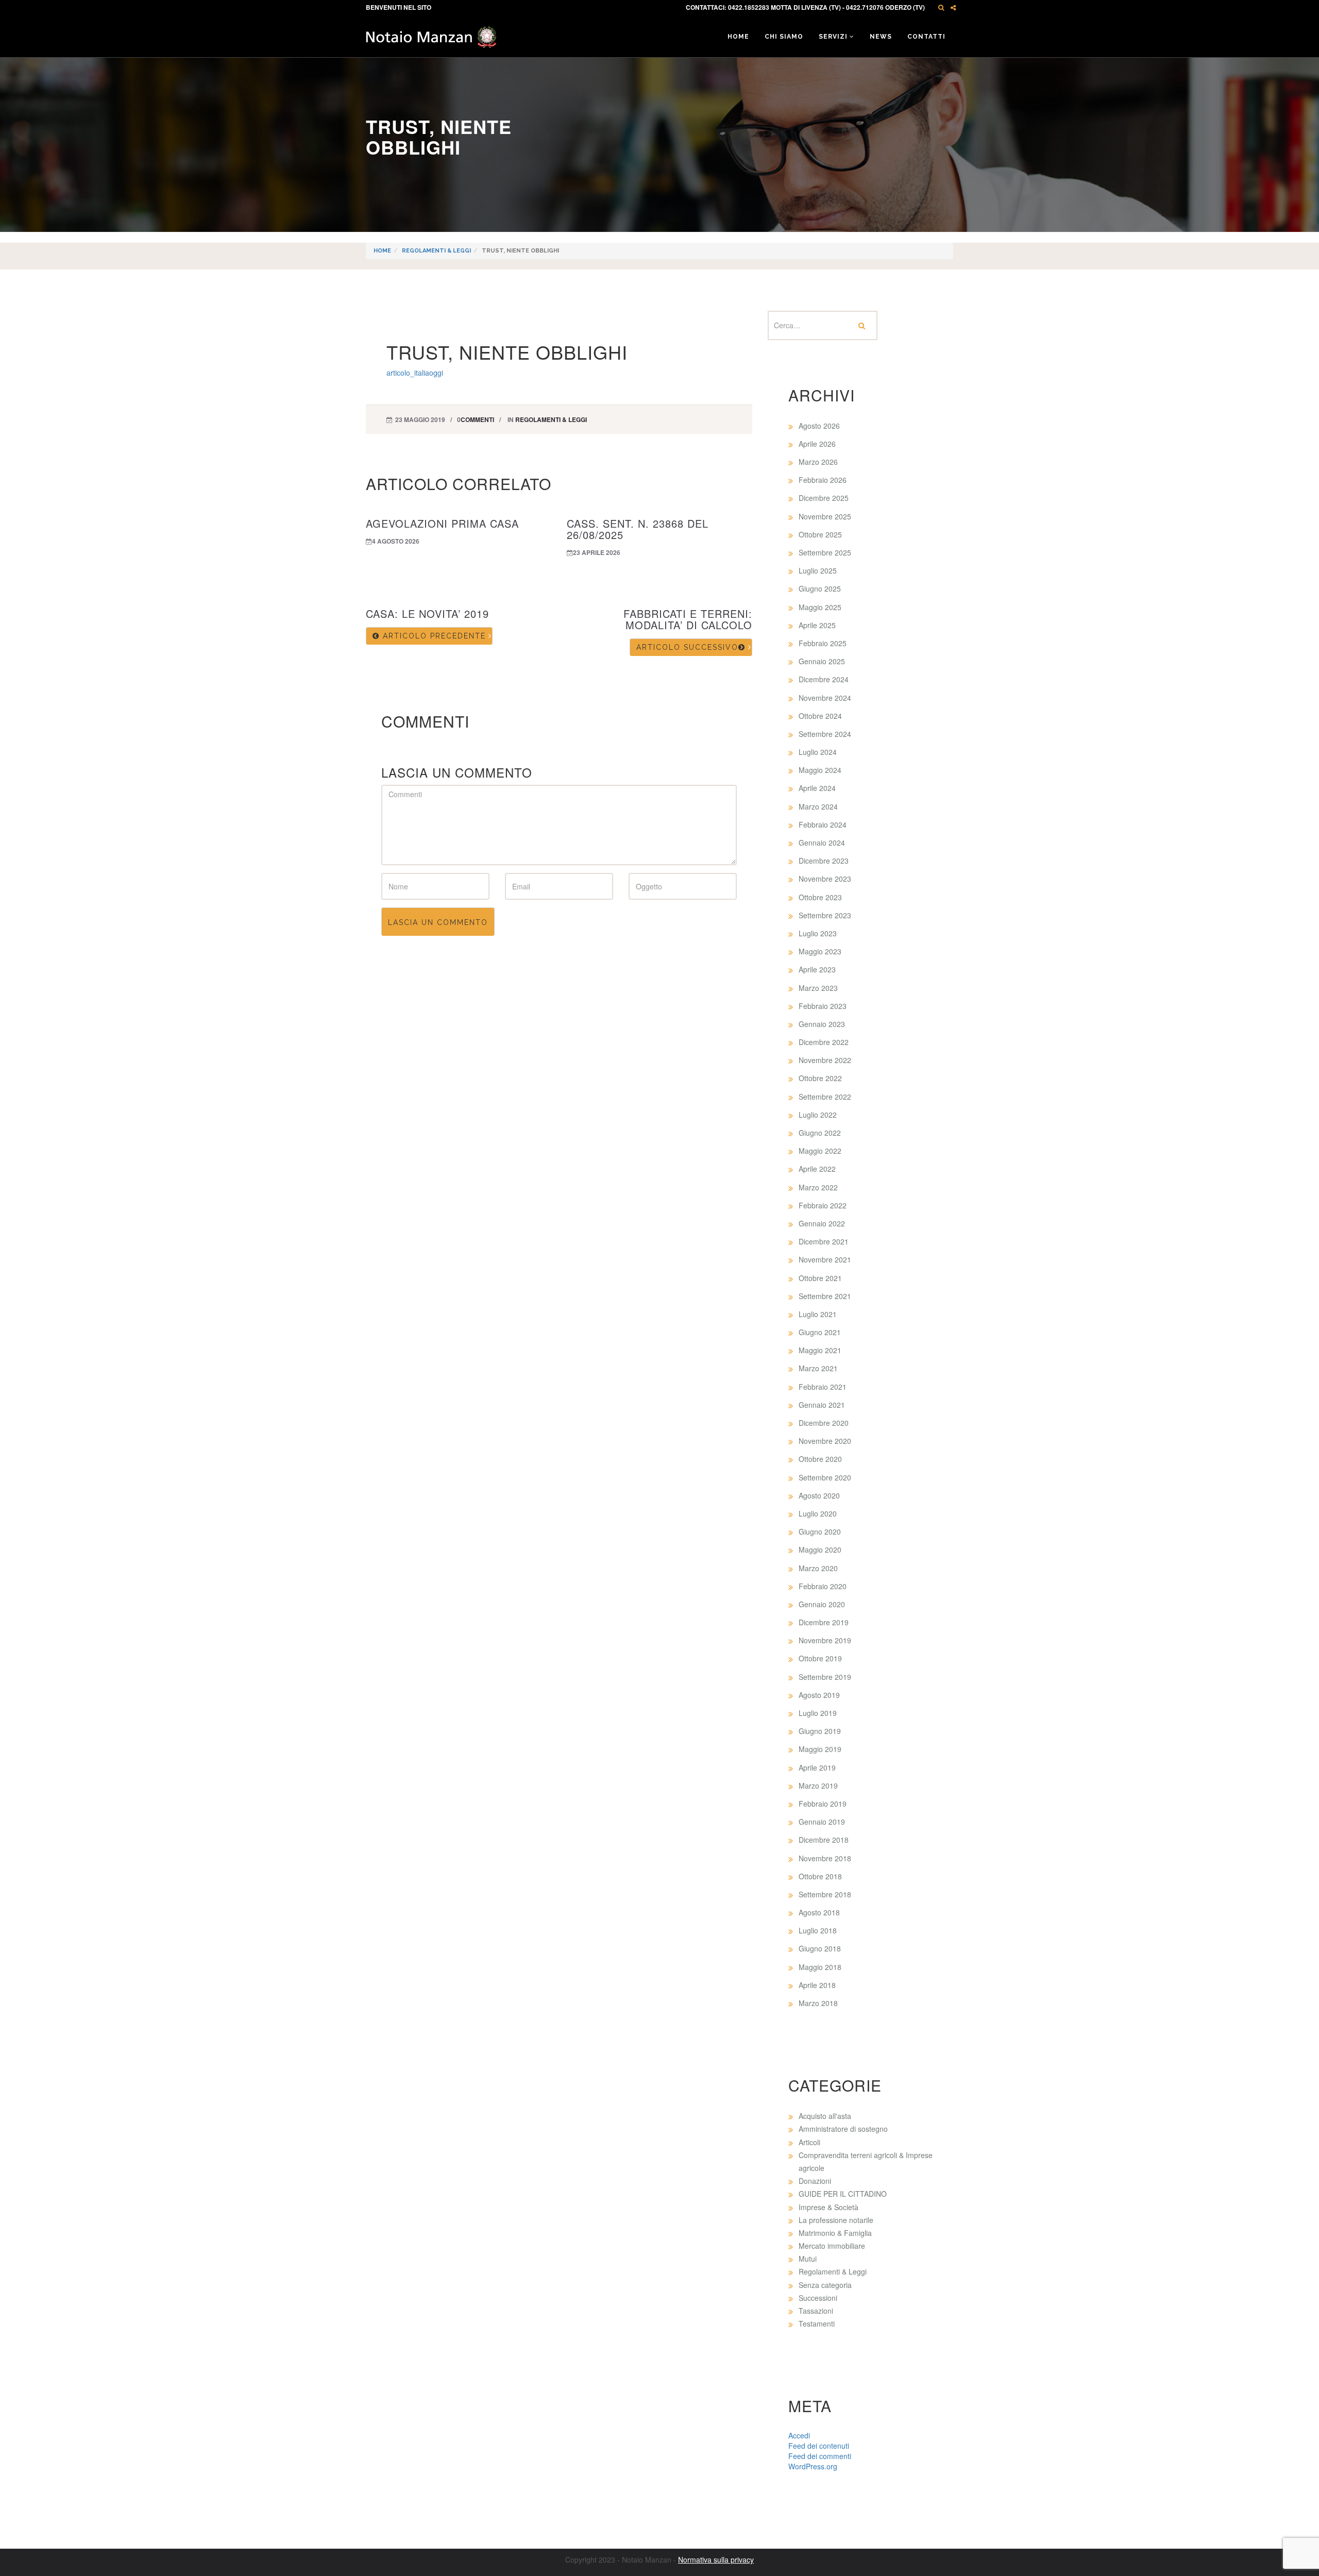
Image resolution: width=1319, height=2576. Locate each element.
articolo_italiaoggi (415, 373)
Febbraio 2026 (823, 480)
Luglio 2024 (818, 752)
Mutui (808, 2259)
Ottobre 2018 (820, 1876)
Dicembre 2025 (824, 498)
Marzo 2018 (818, 2003)
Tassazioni (816, 2311)
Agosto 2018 (819, 1912)
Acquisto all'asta (825, 2116)
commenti (477, 419)
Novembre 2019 (825, 1640)
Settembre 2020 (825, 1477)
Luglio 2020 (818, 1513)
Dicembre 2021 (824, 1241)
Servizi (834, 37)
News (881, 37)
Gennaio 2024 (822, 843)
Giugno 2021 (820, 1332)
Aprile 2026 (817, 444)
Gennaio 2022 (822, 1223)
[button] (941, 7)
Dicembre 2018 (824, 1840)
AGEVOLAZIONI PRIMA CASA (442, 523)
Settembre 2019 (825, 1677)
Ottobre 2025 (820, 534)
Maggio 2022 (820, 1151)
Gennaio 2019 (822, 1822)
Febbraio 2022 (823, 1205)
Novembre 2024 (825, 698)
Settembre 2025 (825, 552)
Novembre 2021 (825, 1259)
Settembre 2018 (825, 1894)
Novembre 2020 (825, 1441)
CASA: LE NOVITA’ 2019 (427, 613)
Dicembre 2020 (824, 1423)
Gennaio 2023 (822, 1024)
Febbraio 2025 (823, 643)
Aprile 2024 (817, 788)
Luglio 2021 (818, 1314)
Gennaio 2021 (822, 1405)
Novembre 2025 (825, 516)
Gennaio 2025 (822, 661)
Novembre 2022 (825, 1060)
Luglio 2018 (818, 1930)
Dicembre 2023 (824, 861)
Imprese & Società (828, 2207)
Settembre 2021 (825, 1296)
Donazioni (815, 2181)
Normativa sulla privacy (716, 2560)
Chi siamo (784, 37)
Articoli (809, 2142)
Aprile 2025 (817, 625)
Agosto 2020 (819, 1495)
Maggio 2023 (820, 951)
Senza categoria (825, 2285)
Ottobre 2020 (820, 1459)
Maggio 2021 (820, 1350)
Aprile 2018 (817, 1985)
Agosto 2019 (819, 1695)
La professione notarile (836, 2220)
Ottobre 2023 (820, 897)
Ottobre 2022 (820, 1078)
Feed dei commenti (820, 2456)
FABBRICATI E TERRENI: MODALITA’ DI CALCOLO (688, 619)
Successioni (818, 2298)
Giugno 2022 (820, 1133)
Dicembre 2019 (824, 1622)
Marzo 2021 (818, 1368)
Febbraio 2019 (823, 1804)
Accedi (799, 2435)
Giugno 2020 (820, 1531)
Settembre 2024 (825, 734)
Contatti (926, 37)
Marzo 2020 (818, 1568)
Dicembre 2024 (824, 679)
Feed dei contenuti (819, 2446)
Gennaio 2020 (822, 1604)
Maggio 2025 (820, 607)
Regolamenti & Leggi (436, 251)
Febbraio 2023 (823, 1006)
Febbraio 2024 (823, 824)
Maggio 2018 (820, 1967)
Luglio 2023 (818, 933)
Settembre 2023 (825, 915)
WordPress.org (813, 2466)
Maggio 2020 (820, 1550)
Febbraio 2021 (823, 1387)
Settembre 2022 (825, 1097)
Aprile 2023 (817, 969)
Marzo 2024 (818, 806)
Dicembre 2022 (824, 1042)
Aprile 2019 (817, 1767)
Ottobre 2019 (820, 1658)
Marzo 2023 (818, 988)
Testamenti (817, 2324)
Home (738, 37)
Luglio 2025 (818, 570)
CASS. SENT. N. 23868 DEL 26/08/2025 (638, 529)
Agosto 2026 (819, 426)
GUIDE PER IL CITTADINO (843, 2194)
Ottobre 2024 (820, 716)
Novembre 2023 (825, 879)
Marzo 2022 (818, 1187)
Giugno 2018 (820, 1948)
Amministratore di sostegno (843, 2129)
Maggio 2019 (820, 1749)
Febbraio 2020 (823, 1586)
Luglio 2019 (818, 1713)
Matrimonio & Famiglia (835, 2233)
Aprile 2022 (817, 1169)
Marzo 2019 (818, 1786)
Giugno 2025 (820, 588)
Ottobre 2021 (820, 1278)
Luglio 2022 (818, 1115)
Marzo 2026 (818, 462)
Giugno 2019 (820, 1731)
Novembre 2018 (825, 1858)
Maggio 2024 (820, 770)
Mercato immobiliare (832, 2246)
